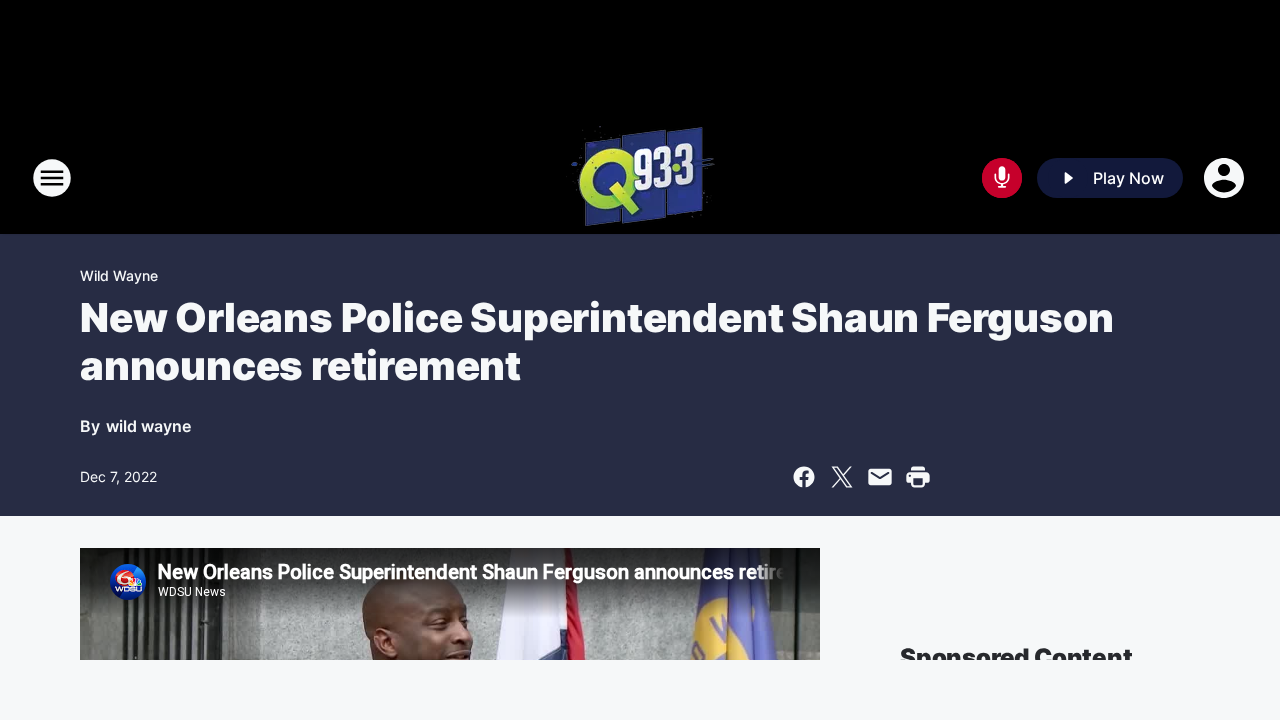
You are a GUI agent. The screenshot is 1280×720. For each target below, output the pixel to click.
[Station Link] (640, 178)
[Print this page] (918, 477)
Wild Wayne (119, 275)
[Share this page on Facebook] (804, 477)
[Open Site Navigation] (52, 178)
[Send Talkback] (1002, 178)
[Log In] (1226, 178)
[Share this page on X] (842, 477)
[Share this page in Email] (880, 477)
